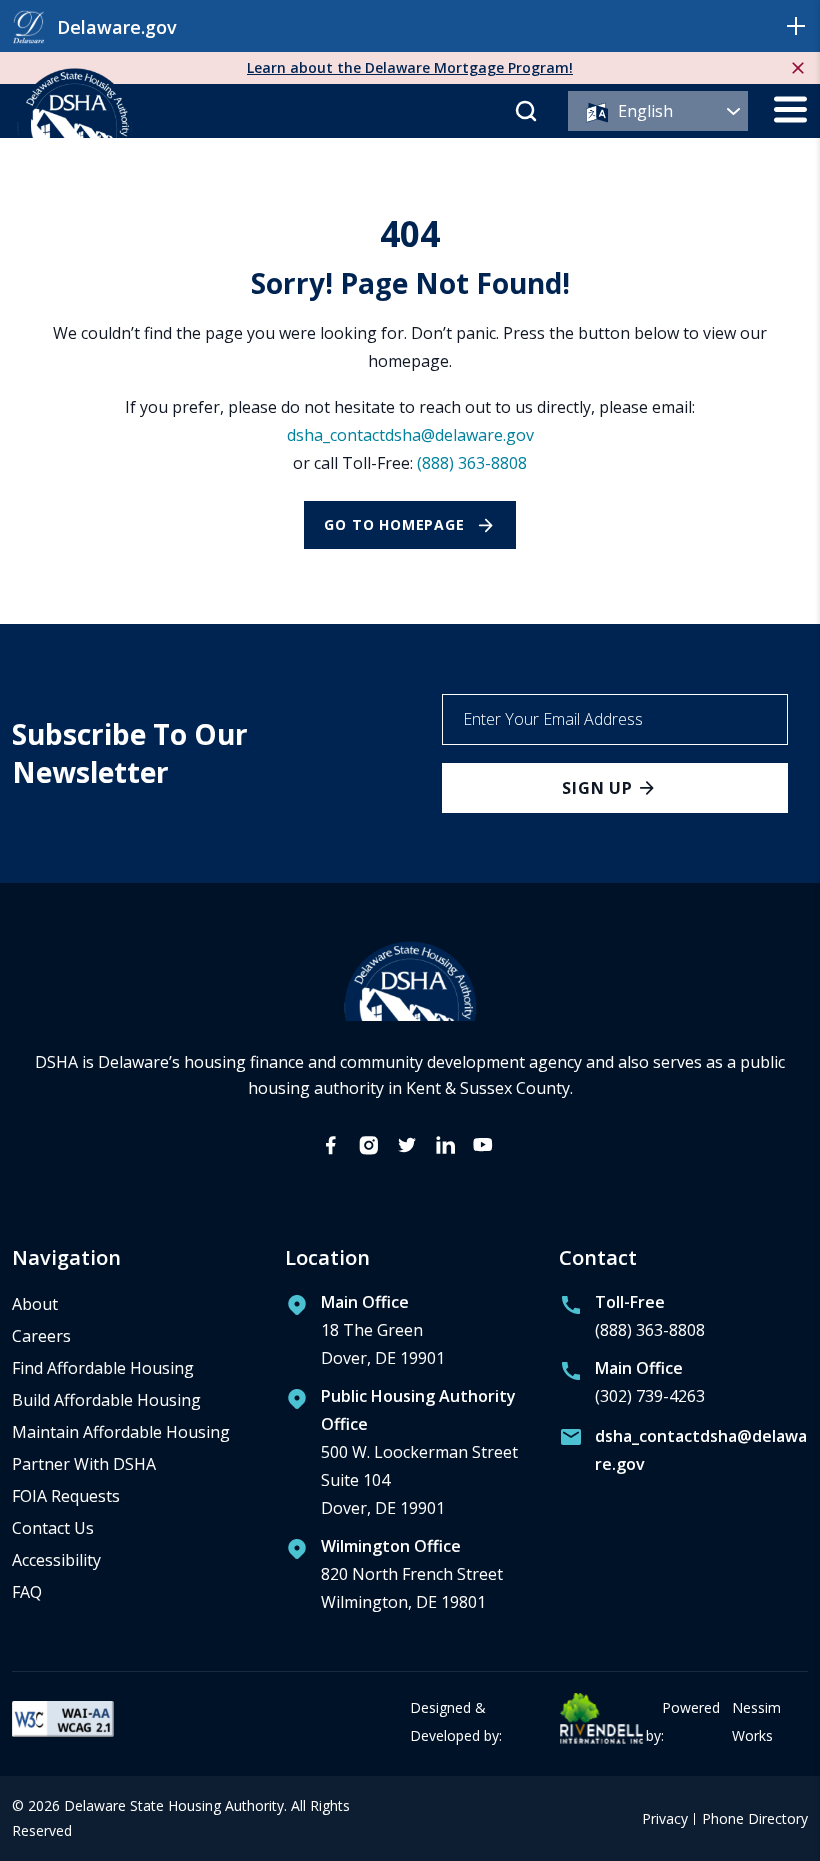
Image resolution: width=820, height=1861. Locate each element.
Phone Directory (755, 1819)
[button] (796, 26)
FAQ (27, 1592)
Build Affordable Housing (106, 1400)
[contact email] (683, 1454)
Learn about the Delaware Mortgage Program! (410, 67)
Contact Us (53, 1528)
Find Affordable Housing (103, 1368)
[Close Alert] (798, 68)
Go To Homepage (394, 524)
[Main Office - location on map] (365, 1335)
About (35, 1304)
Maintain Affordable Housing (121, 1432)
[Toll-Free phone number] (632, 1321)
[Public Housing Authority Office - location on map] (409, 1457)
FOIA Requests (66, 1496)
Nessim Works (756, 1721)
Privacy (665, 1819)
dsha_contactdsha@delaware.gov (410, 435)
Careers (41, 1336)
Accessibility (56, 1560)
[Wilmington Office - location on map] (394, 1579)
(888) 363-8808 (472, 463)
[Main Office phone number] (632, 1387)
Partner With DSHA (84, 1464)
